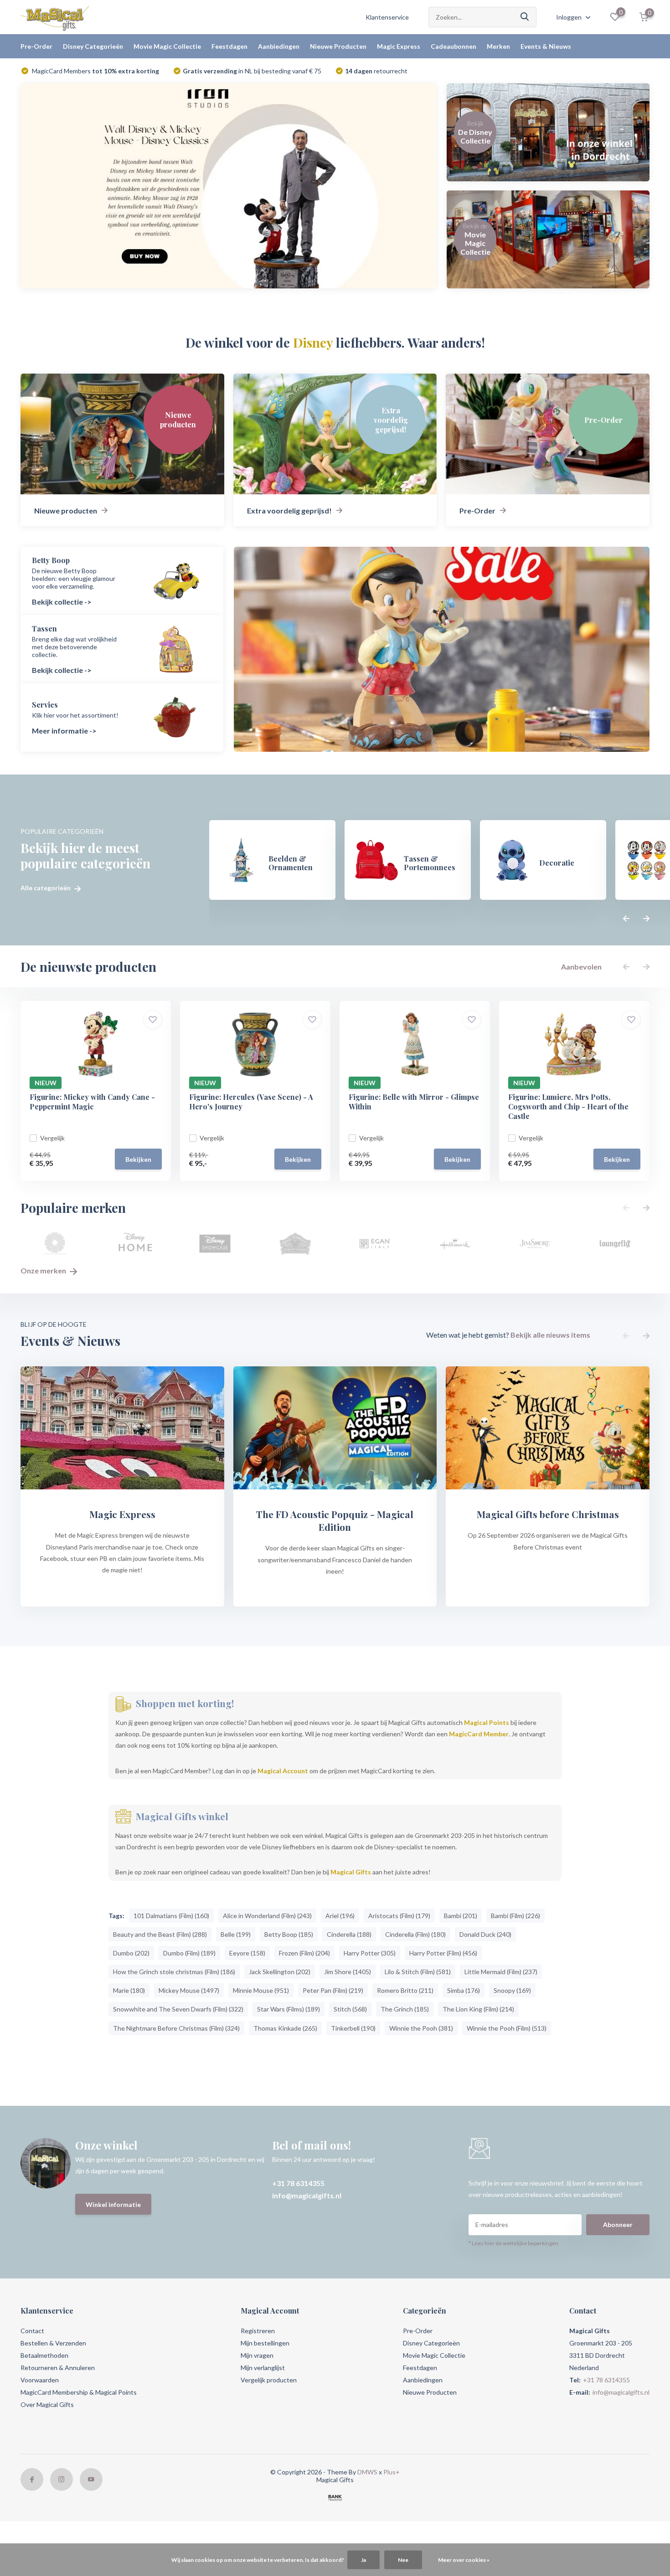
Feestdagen (229, 46)
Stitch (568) (350, 2009)
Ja (363, 2560)
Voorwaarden (40, 2380)
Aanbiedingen (279, 46)
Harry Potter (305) (370, 1953)
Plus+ (392, 2472)
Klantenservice (387, 17)
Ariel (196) (340, 1916)
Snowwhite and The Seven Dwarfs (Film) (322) (178, 2009)
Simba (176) (464, 1990)
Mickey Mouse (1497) (189, 1990)
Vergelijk (52, 1138)
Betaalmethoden (44, 2355)
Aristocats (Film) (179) (399, 1916)
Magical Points (487, 1722)
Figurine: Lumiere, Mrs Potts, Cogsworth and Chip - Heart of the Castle (568, 1106)
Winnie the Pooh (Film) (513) (507, 2028)
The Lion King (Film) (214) (478, 2009)
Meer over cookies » (464, 2560)
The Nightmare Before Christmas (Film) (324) (176, 2028)
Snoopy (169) (512, 1990)
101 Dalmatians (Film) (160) (171, 1916)
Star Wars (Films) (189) (289, 2009)
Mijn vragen (257, 2355)
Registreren (258, 2331)
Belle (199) (236, 1934)
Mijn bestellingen (265, 2343)
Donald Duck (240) (485, 1934)
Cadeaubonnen (454, 46)
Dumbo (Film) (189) (189, 1953)
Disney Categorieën (93, 46)
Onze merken (44, 1270)
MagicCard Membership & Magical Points (79, 2392)
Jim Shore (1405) (348, 1972)
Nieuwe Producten (338, 46)
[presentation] (626, 919)
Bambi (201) (461, 1916)
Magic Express (399, 46)
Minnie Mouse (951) (261, 1990)
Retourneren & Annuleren (58, 2368)
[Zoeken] (525, 17)
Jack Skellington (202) (280, 1972)
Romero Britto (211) (405, 1990)
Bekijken (138, 1159)
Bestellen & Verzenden (53, 2343)
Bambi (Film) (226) (515, 1916)
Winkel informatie (113, 2204)
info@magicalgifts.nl (307, 2195)
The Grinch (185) (405, 2009)
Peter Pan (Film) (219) (333, 1990)
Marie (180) (129, 1990)
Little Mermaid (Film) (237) (501, 1972)
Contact (32, 2331)
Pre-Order (36, 46)
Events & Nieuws (546, 46)
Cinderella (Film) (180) (415, 1934)
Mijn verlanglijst (263, 2368)
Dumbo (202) (131, 1953)
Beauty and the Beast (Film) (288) (160, 1934)
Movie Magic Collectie (167, 46)
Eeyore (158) (247, 1953)
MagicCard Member (479, 1734)
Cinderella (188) (349, 1934)
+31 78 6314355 (298, 2183)
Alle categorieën (46, 888)
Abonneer (618, 2224)
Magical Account (283, 1771)
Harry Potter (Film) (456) (443, 1953)
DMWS (367, 2472)
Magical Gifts (351, 1872)
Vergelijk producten (269, 2380)
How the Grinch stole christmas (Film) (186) (174, 1972)
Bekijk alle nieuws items (550, 1335)
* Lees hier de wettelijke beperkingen (513, 2243)
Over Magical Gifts (47, 2404)
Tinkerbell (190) (353, 2028)
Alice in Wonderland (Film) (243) (267, 1916)
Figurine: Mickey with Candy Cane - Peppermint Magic (92, 1102)
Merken (498, 46)
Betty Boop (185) (289, 1934)
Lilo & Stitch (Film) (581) (418, 1972)
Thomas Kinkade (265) (285, 2028)
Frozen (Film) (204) (304, 1953)
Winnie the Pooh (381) (421, 2028)
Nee (403, 2560)
